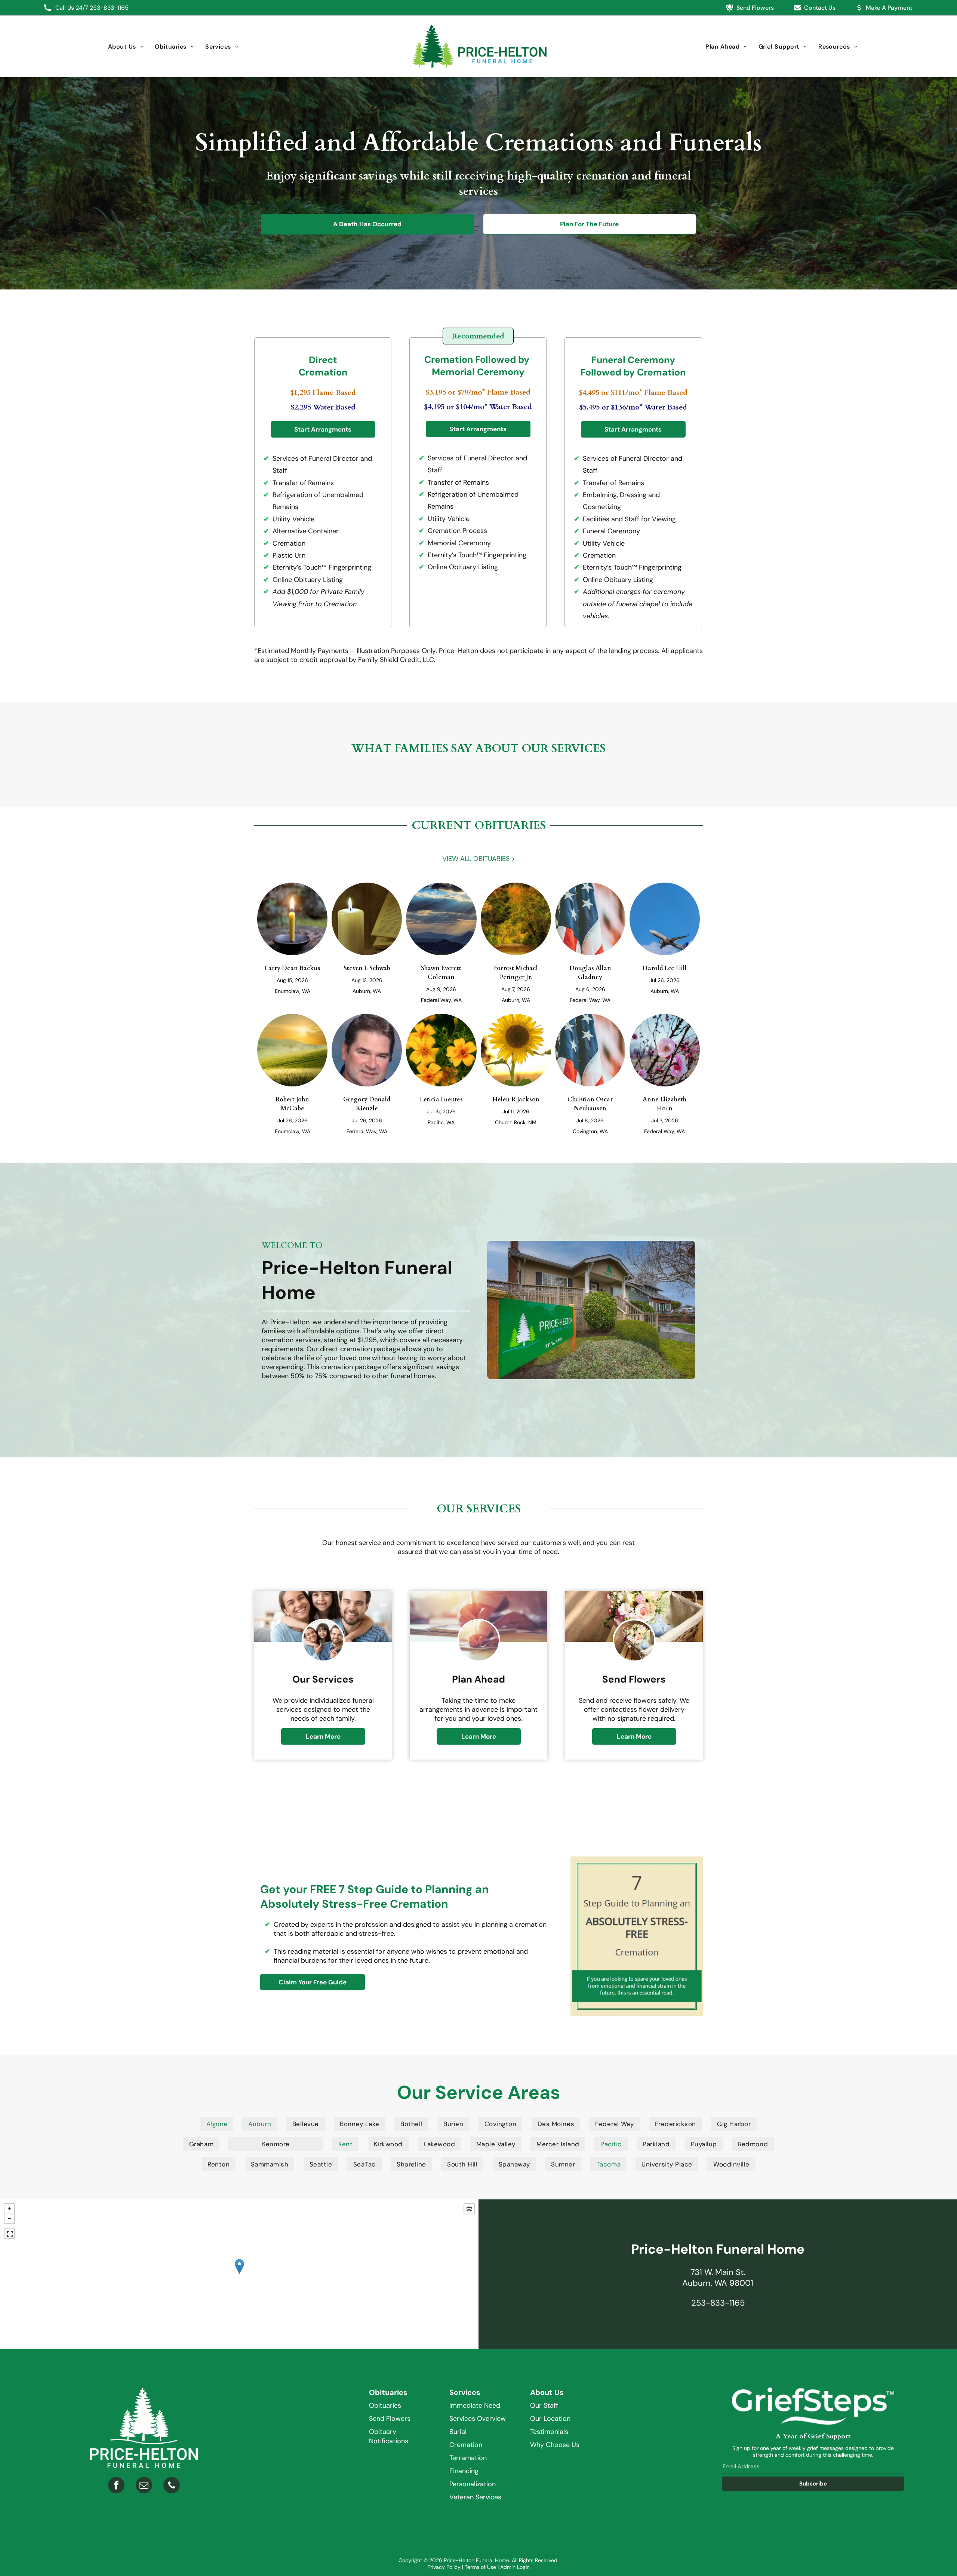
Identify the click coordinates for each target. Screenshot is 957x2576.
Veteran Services (475, 2497)
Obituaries (385, 2405)
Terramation (468, 2458)
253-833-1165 (109, 8)
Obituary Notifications (389, 2436)
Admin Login (515, 2567)
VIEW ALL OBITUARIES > (479, 859)
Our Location (550, 2419)
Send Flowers (390, 2419)
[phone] (172, 2486)
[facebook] (116, 2486)
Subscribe (813, 2484)
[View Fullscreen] (9, 2233)
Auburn (260, 2124)
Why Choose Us (555, 2445)
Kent (345, 2144)
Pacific (611, 2144)
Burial (458, 2432)
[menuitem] (126, 47)
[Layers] (469, 2209)
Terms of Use (480, 2567)
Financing (464, 2471)
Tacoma (608, 2164)
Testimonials (549, 2432)
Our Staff (544, 2405)
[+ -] (239, 2274)
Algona (217, 2124)
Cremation (466, 2445)
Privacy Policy (444, 2567)
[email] (144, 2486)
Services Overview (478, 2419)
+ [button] (9, 2209)
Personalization (473, 2484)
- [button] (9, 2218)
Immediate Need (475, 2405)
